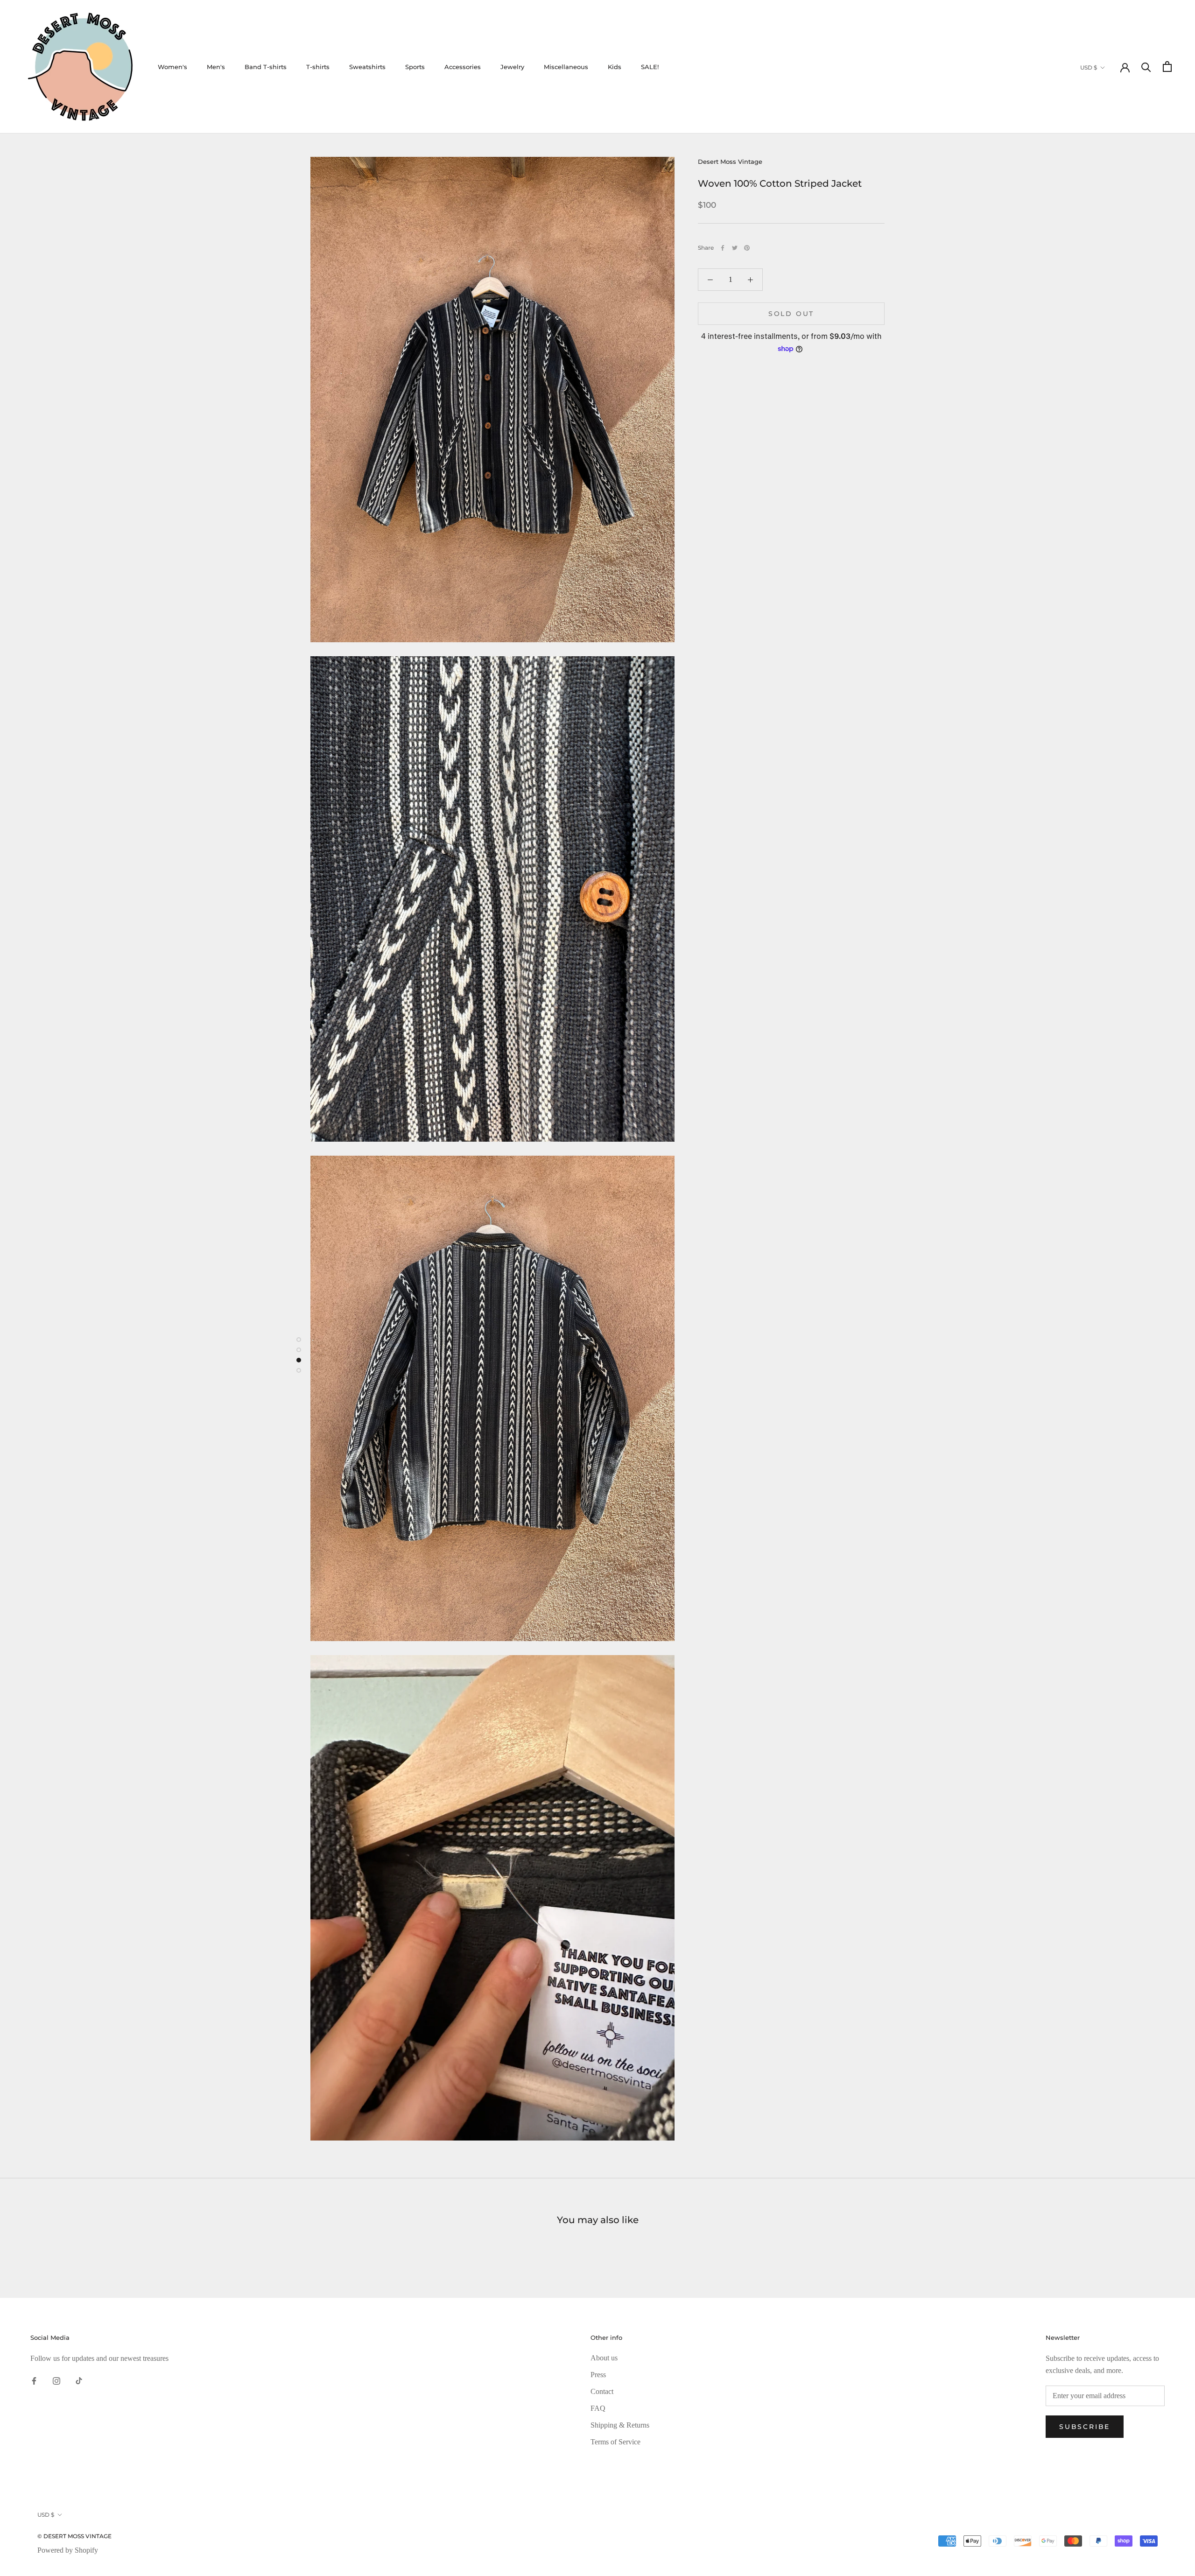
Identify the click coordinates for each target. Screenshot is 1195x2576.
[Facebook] (723, 248)
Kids (615, 67)
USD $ (1089, 67)
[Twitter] (735, 248)
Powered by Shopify (68, 2550)
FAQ (598, 2408)
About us (604, 2358)
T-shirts (318, 67)
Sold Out (791, 314)
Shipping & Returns (620, 2425)
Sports (415, 67)
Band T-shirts (266, 67)
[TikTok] (79, 2380)
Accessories (463, 67)
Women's (172, 67)
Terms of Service (615, 2442)
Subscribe (1085, 2427)
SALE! (650, 67)
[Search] (1146, 67)
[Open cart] (1167, 67)
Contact (602, 2391)
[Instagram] (56, 2380)
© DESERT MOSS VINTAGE (74, 2536)
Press (598, 2375)
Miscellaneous (566, 67)
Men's (216, 67)
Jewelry (512, 67)
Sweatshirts (367, 67)
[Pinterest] (747, 248)
